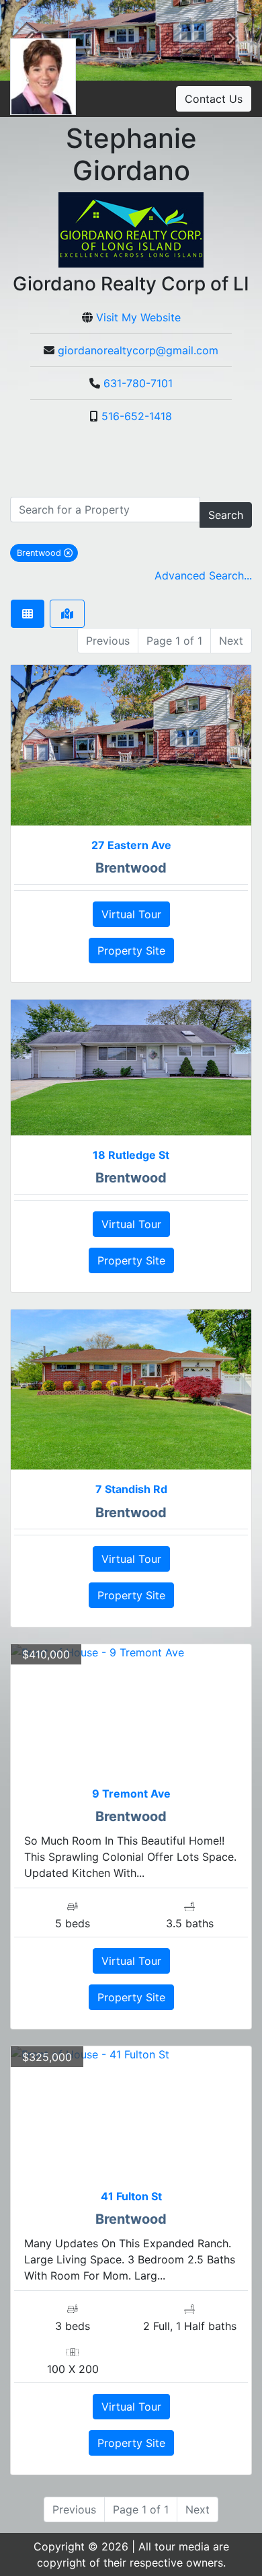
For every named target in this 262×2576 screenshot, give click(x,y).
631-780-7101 (138, 383)
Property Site (131, 951)
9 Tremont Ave (131, 1794)
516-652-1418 (137, 416)
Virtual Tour (131, 914)
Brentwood (47, 553)
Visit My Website (138, 317)
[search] (105, 510)
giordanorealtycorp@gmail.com (138, 350)
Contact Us (214, 99)
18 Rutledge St (131, 1155)
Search (226, 515)
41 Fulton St (131, 2196)
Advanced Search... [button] (203, 575)
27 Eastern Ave (131, 845)
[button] (232, 40)
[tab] (28, 614)
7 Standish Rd (131, 1489)
